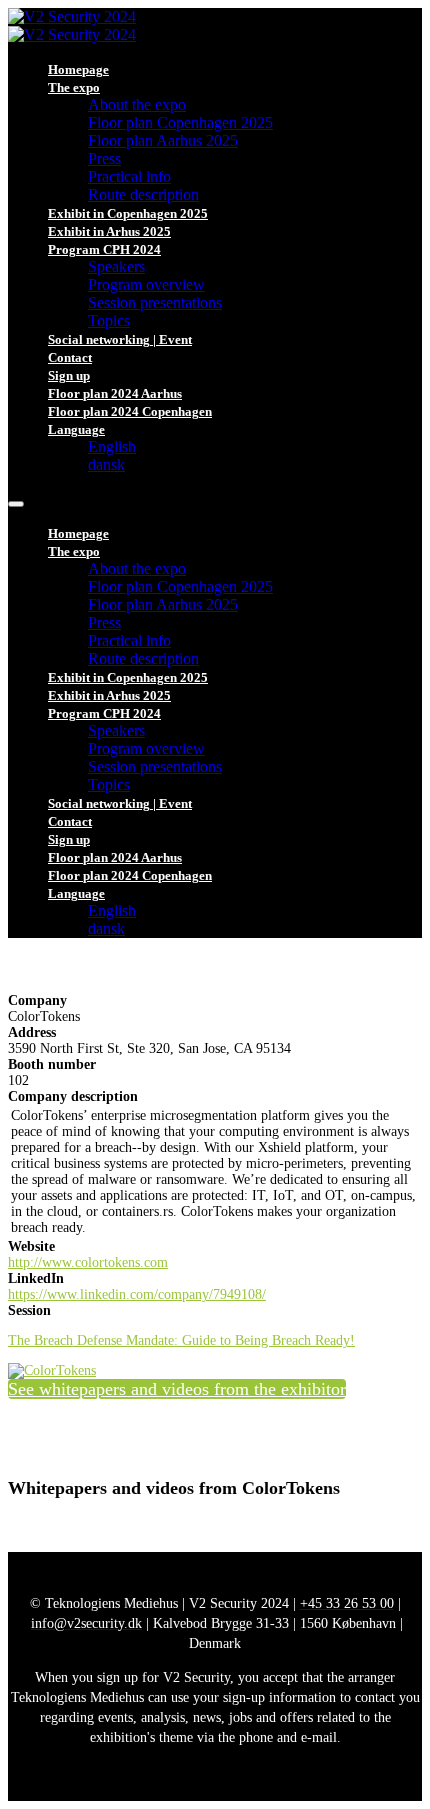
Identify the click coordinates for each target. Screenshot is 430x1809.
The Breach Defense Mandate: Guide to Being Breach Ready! (181, 1340)
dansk (106, 464)
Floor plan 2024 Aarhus (115, 393)
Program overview (146, 284)
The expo (74, 87)
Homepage (78, 69)
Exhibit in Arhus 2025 (109, 231)
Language (76, 429)
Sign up (69, 375)
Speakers (116, 266)
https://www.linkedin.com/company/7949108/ (137, 1294)
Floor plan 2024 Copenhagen (130, 411)
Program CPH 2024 (104, 249)
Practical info (129, 176)
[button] (177, 1389)
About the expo (137, 104)
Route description (143, 194)
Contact (70, 357)
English (112, 446)
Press (104, 158)
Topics (109, 320)
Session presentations (155, 302)
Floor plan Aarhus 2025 (163, 140)
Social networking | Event (120, 339)
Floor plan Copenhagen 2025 (180, 122)
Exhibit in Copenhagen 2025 (128, 213)
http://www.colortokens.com (88, 1262)
